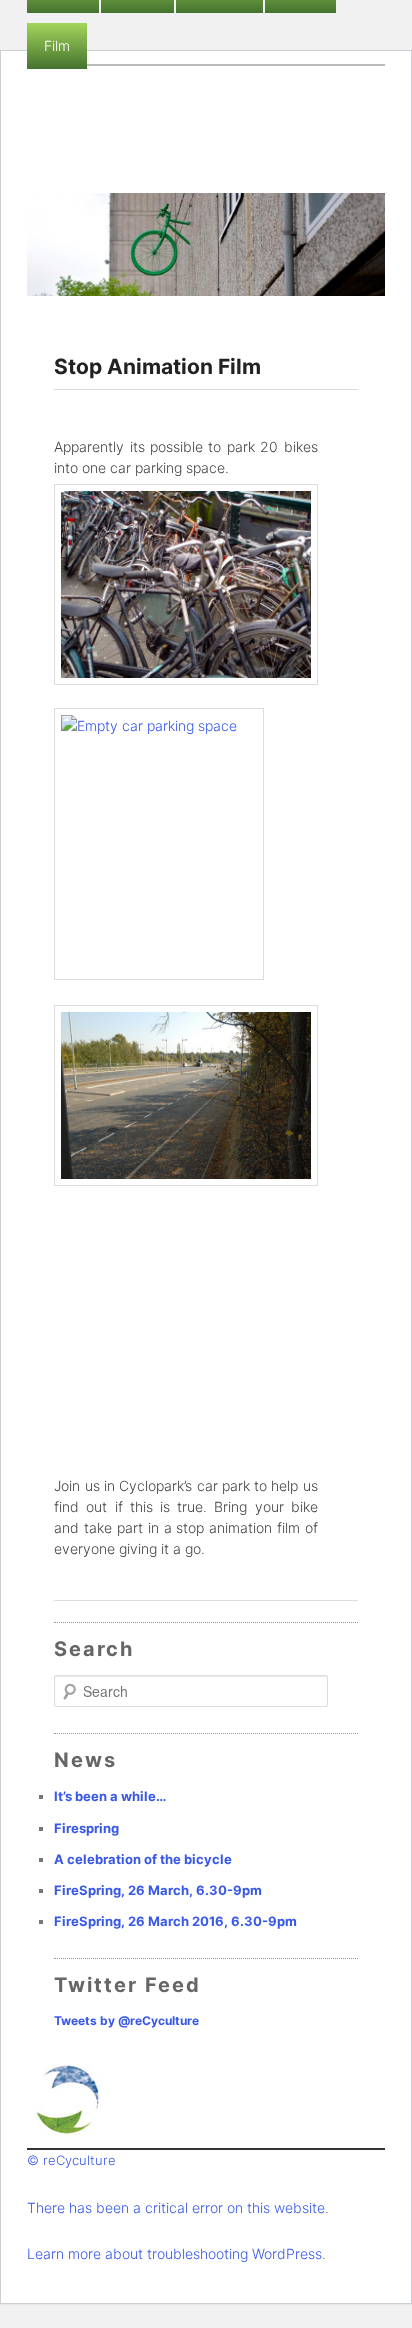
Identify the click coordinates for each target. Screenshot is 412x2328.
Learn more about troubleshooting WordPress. (176, 2253)
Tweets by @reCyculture (126, 2020)
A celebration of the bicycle (143, 1859)
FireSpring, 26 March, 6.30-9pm (158, 1890)
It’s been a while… (110, 1796)
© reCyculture (71, 2160)
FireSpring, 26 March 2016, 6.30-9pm (175, 1921)
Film (57, 45)
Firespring (86, 1828)
